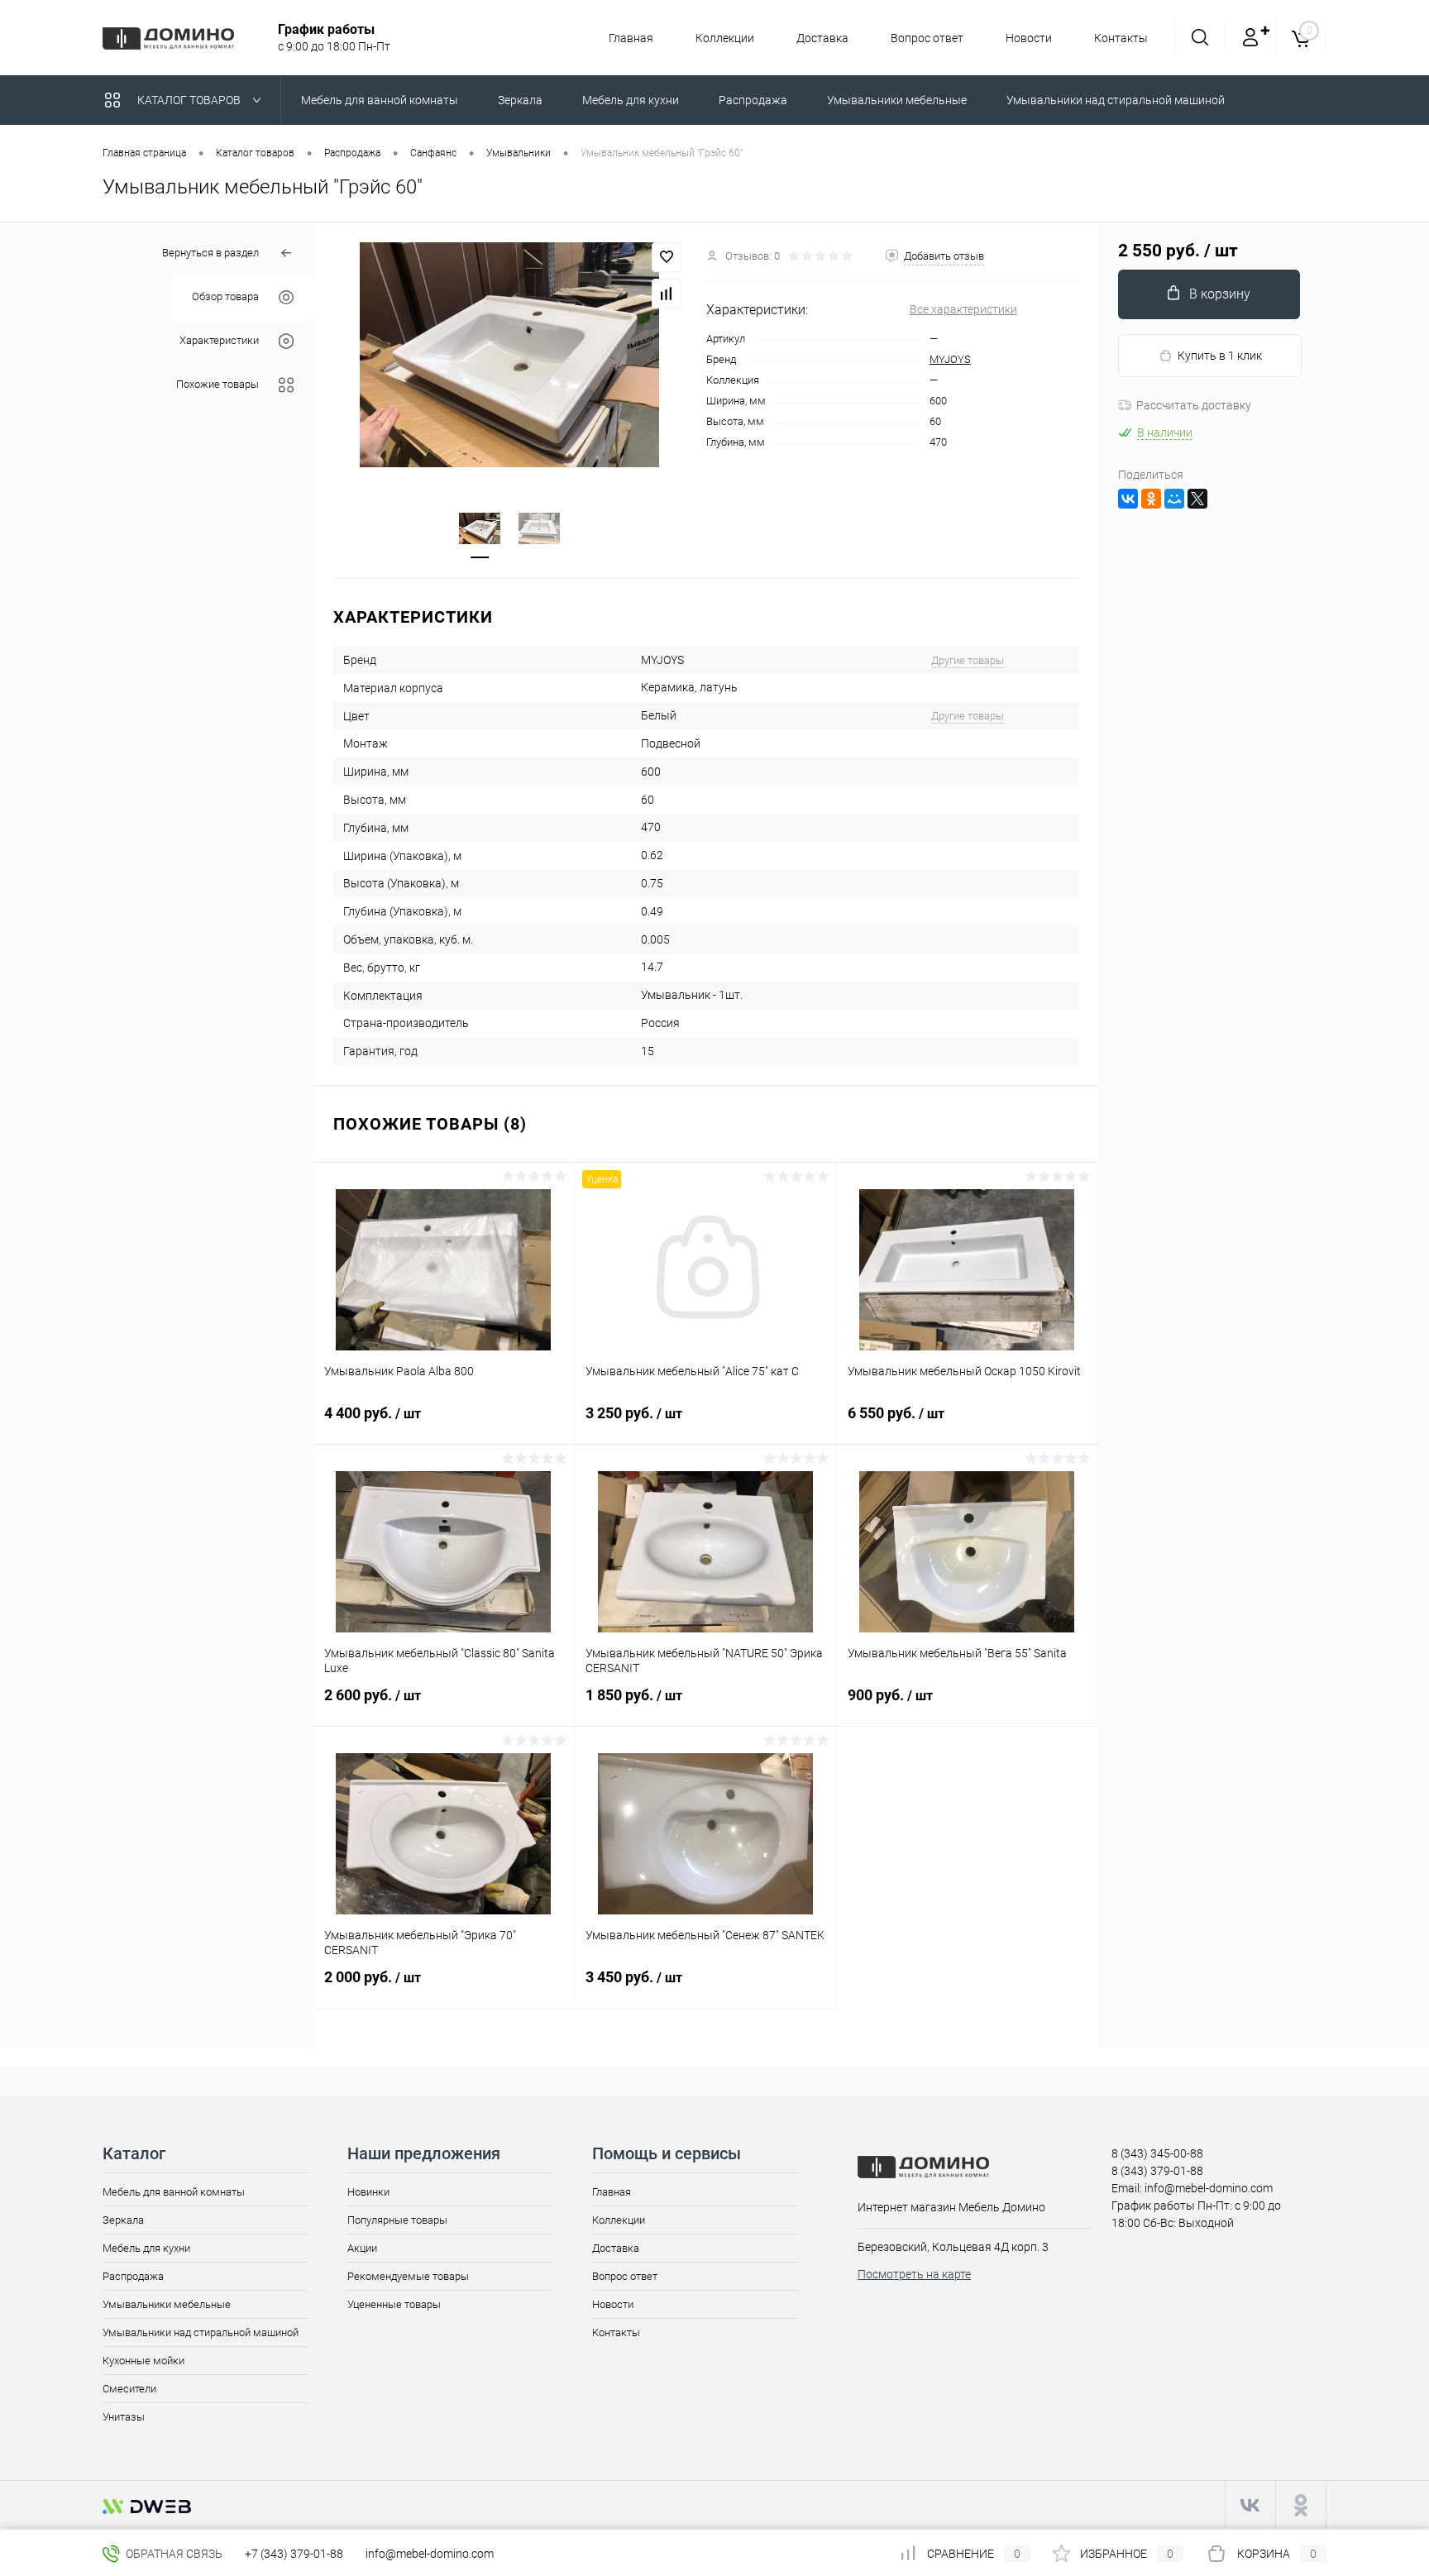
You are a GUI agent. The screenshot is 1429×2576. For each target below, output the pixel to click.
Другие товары (968, 660)
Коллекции (725, 38)
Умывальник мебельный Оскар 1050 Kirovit (964, 1371)
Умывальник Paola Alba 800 (399, 1371)
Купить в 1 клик (1220, 356)
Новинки (368, 2192)
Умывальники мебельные (167, 2304)
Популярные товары (397, 2220)
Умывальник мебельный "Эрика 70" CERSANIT (420, 1943)
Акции (362, 2248)
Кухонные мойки (143, 2361)
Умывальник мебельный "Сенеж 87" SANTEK (705, 1935)
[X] (1197, 499)
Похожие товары (217, 385)
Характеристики (219, 341)
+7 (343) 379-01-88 (294, 2554)
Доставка (822, 38)
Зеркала (123, 2220)
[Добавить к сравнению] (667, 294)
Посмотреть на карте (914, 2274)
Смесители (129, 2389)
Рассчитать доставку (1194, 405)
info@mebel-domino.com (430, 2554)
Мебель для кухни (146, 2248)
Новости (1029, 38)
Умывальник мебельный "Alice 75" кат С (692, 1371)
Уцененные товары (394, 2304)
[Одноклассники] (1151, 499)
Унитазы (124, 2417)
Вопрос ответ (927, 38)
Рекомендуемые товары (408, 2276)
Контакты (1121, 38)
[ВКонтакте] (1128, 499)
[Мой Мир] (1174, 499)
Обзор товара (225, 297)
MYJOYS (950, 359)
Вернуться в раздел (210, 253)
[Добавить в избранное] (667, 257)
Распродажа (133, 2276)
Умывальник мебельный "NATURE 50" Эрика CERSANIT (704, 1661)
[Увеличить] (510, 355)
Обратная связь (173, 2554)
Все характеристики (963, 309)
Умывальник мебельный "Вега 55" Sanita (957, 1653)
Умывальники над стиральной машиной (201, 2332)
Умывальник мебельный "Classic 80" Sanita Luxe (440, 1661)
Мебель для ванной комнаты (174, 2192)
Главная (631, 38)
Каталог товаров (190, 100)
